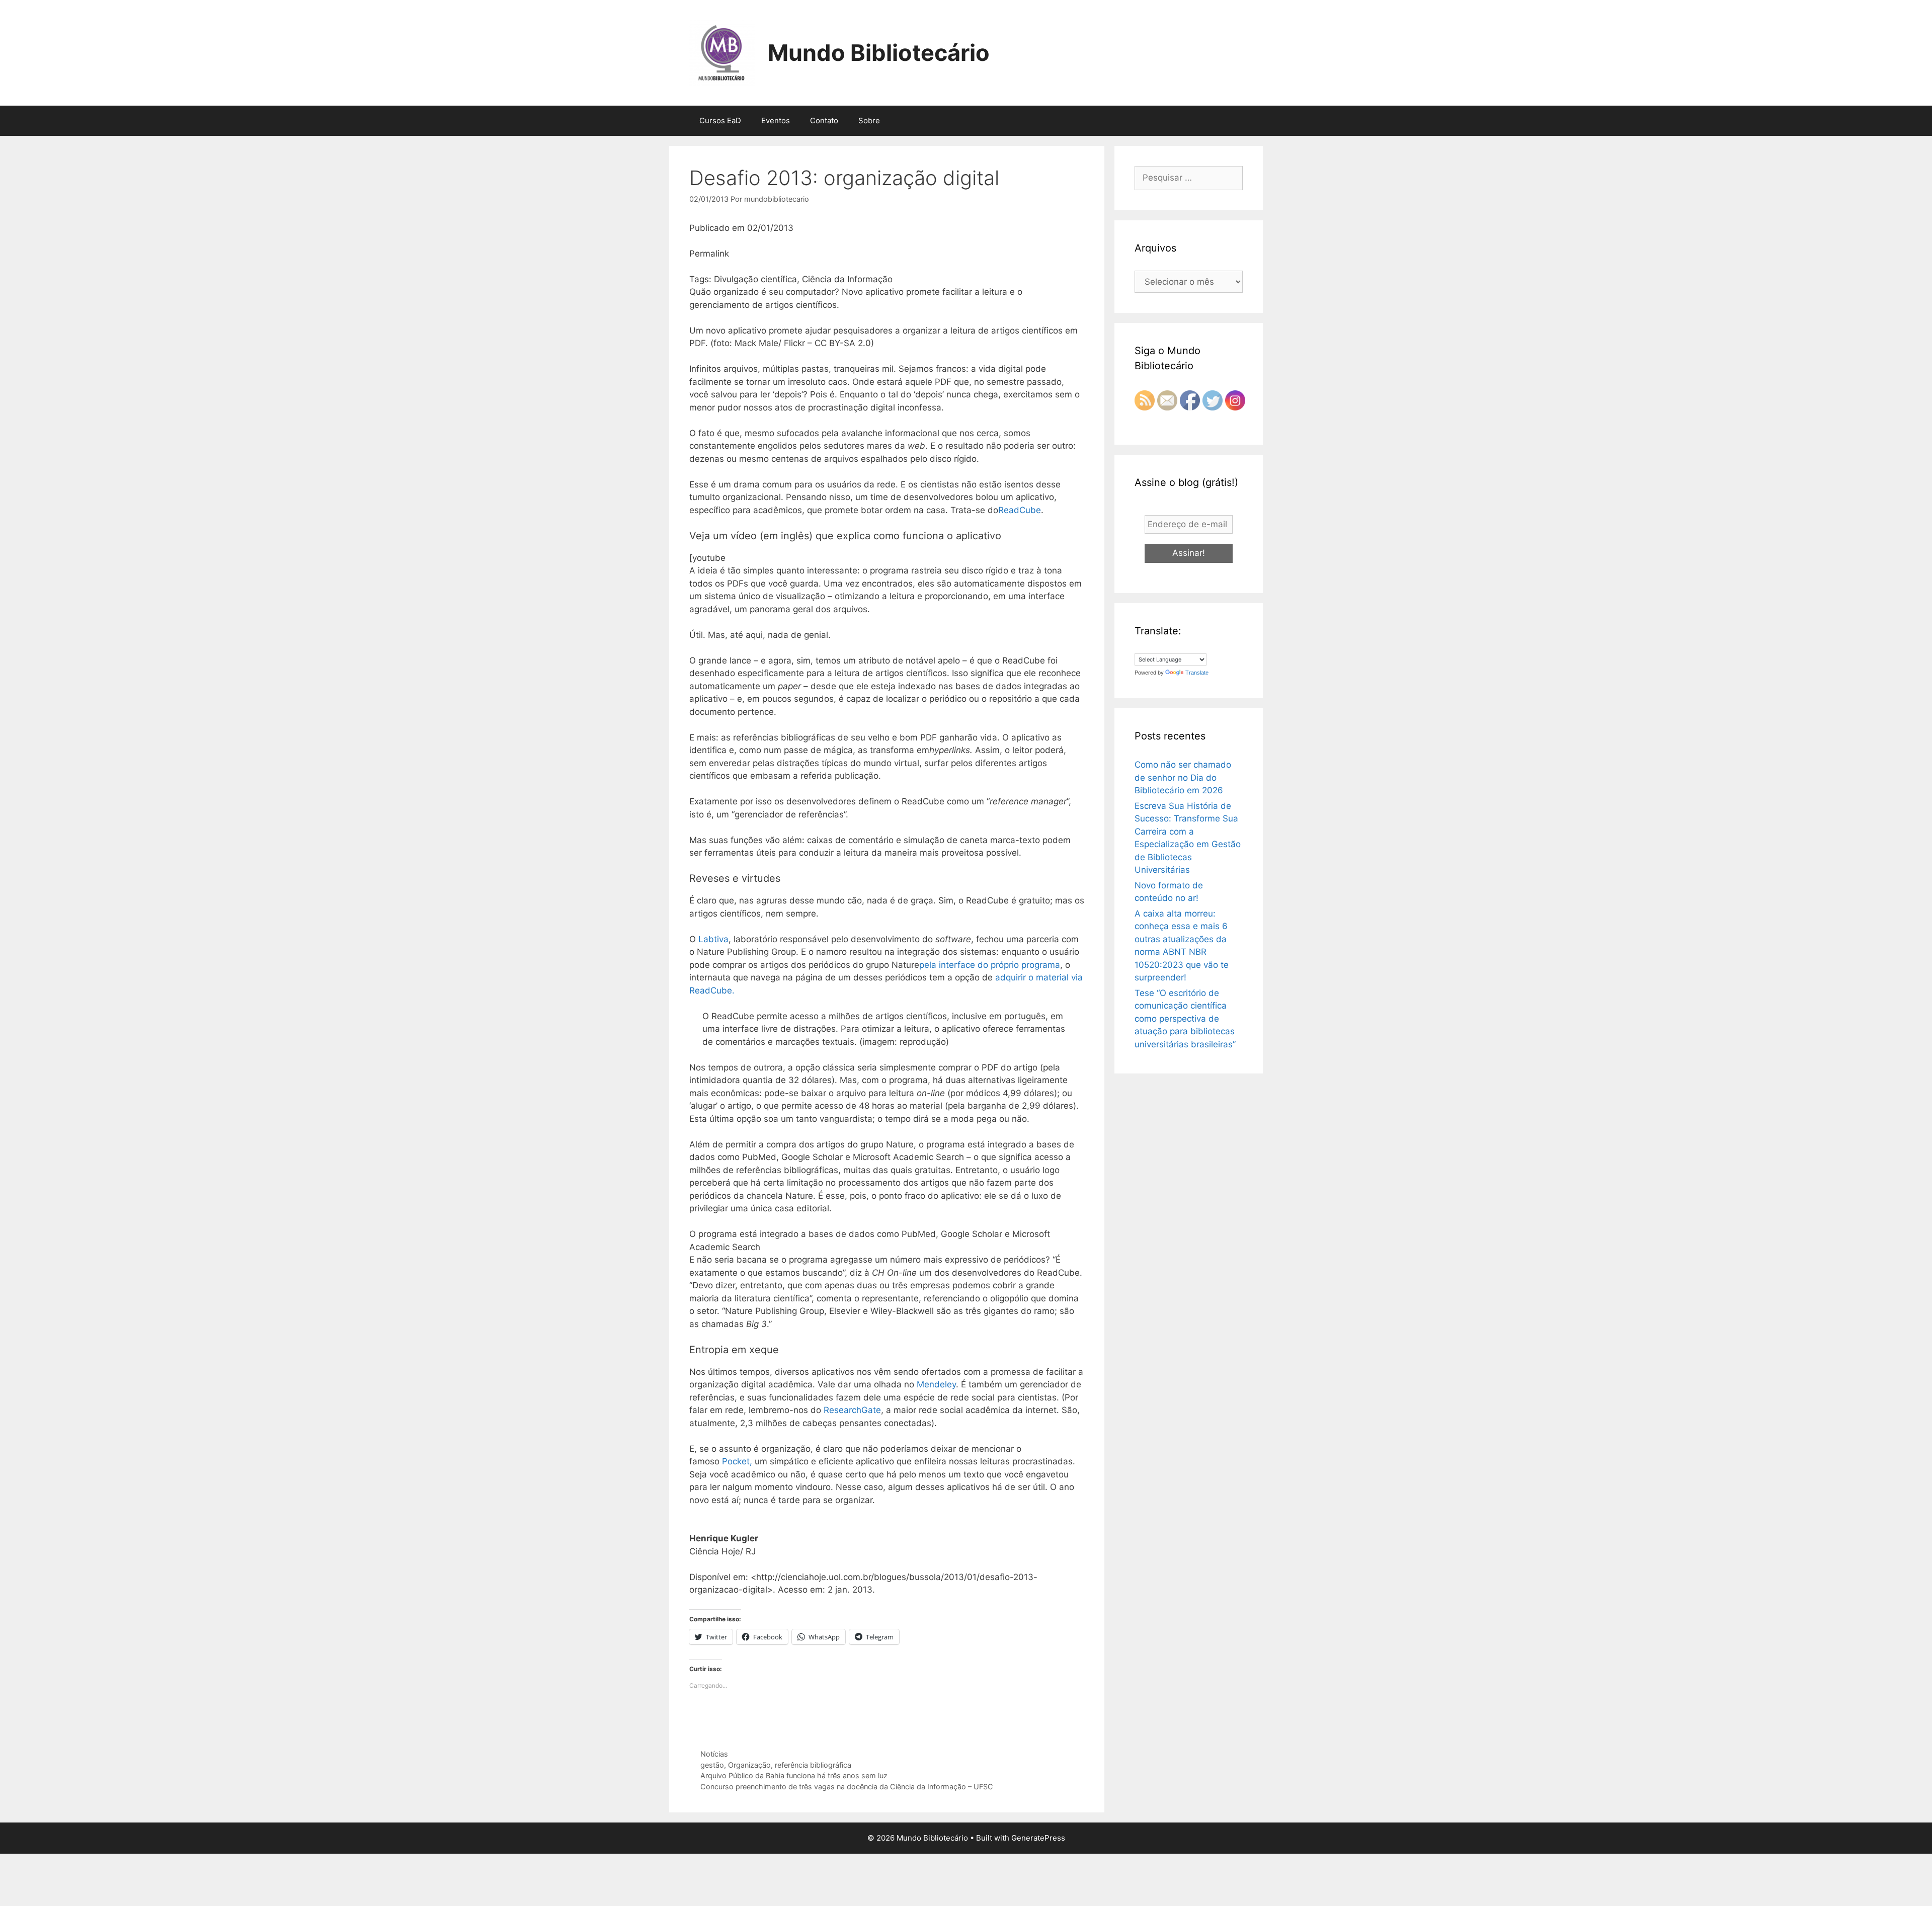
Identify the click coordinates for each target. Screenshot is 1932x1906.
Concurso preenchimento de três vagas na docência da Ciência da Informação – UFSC (847, 1787)
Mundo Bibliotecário (879, 53)
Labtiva (713, 939)
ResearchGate (852, 1410)
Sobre (869, 120)
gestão (712, 1765)
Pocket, (737, 1461)
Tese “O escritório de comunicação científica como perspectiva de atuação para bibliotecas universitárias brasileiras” (1185, 1019)
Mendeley (936, 1384)
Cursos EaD (720, 120)
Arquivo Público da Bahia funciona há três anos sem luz (794, 1775)
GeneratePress (1038, 1838)
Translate (1197, 673)
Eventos (776, 120)
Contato (824, 120)
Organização (749, 1765)
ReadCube (1020, 510)
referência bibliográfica (813, 1765)
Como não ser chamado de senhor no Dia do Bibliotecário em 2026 (1183, 777)
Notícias (714, 1754)
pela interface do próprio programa (990, 965)
